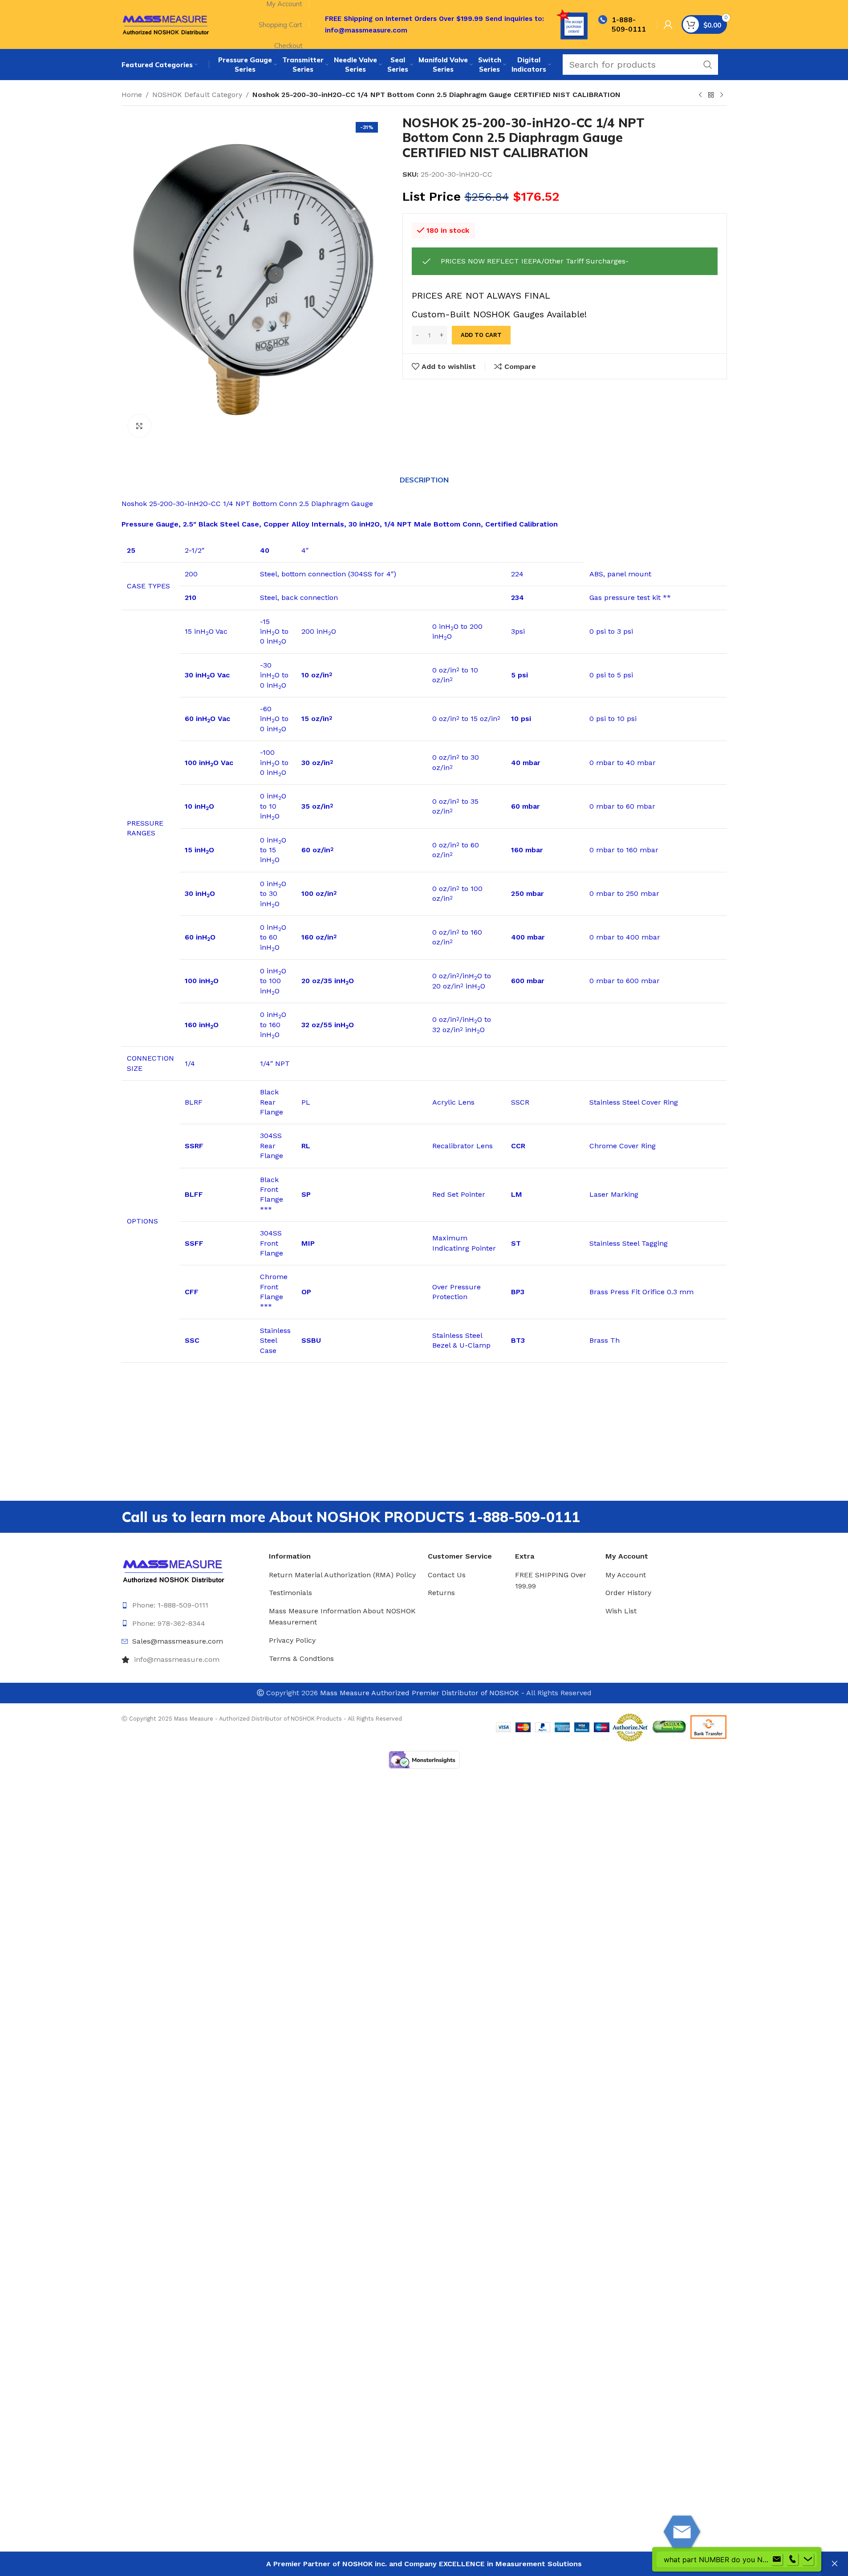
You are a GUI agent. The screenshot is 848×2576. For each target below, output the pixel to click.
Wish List (621, 1611)
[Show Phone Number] (792, 2560)
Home (132, 95)
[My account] (668, 24)
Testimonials (290, 1593)
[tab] (424, 480)
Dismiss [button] (835, 2564)
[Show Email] (777, 2560)
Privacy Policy (292, 1640)
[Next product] (722, 95)
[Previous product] (700, 95)
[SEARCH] (708, 65)
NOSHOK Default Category (197, 95)
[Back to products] (711, 95)
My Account (626, 1575)
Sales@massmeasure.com (178, 1641)
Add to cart (481, 335)
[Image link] (174, 1570)
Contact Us (447, 1575)
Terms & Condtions (301, 1659)
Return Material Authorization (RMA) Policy (342, 1575)
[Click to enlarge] (139, 426)
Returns (441, 1593)
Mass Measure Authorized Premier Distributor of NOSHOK (420, 1693)
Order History (628, 1593)
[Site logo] (166, 24)
